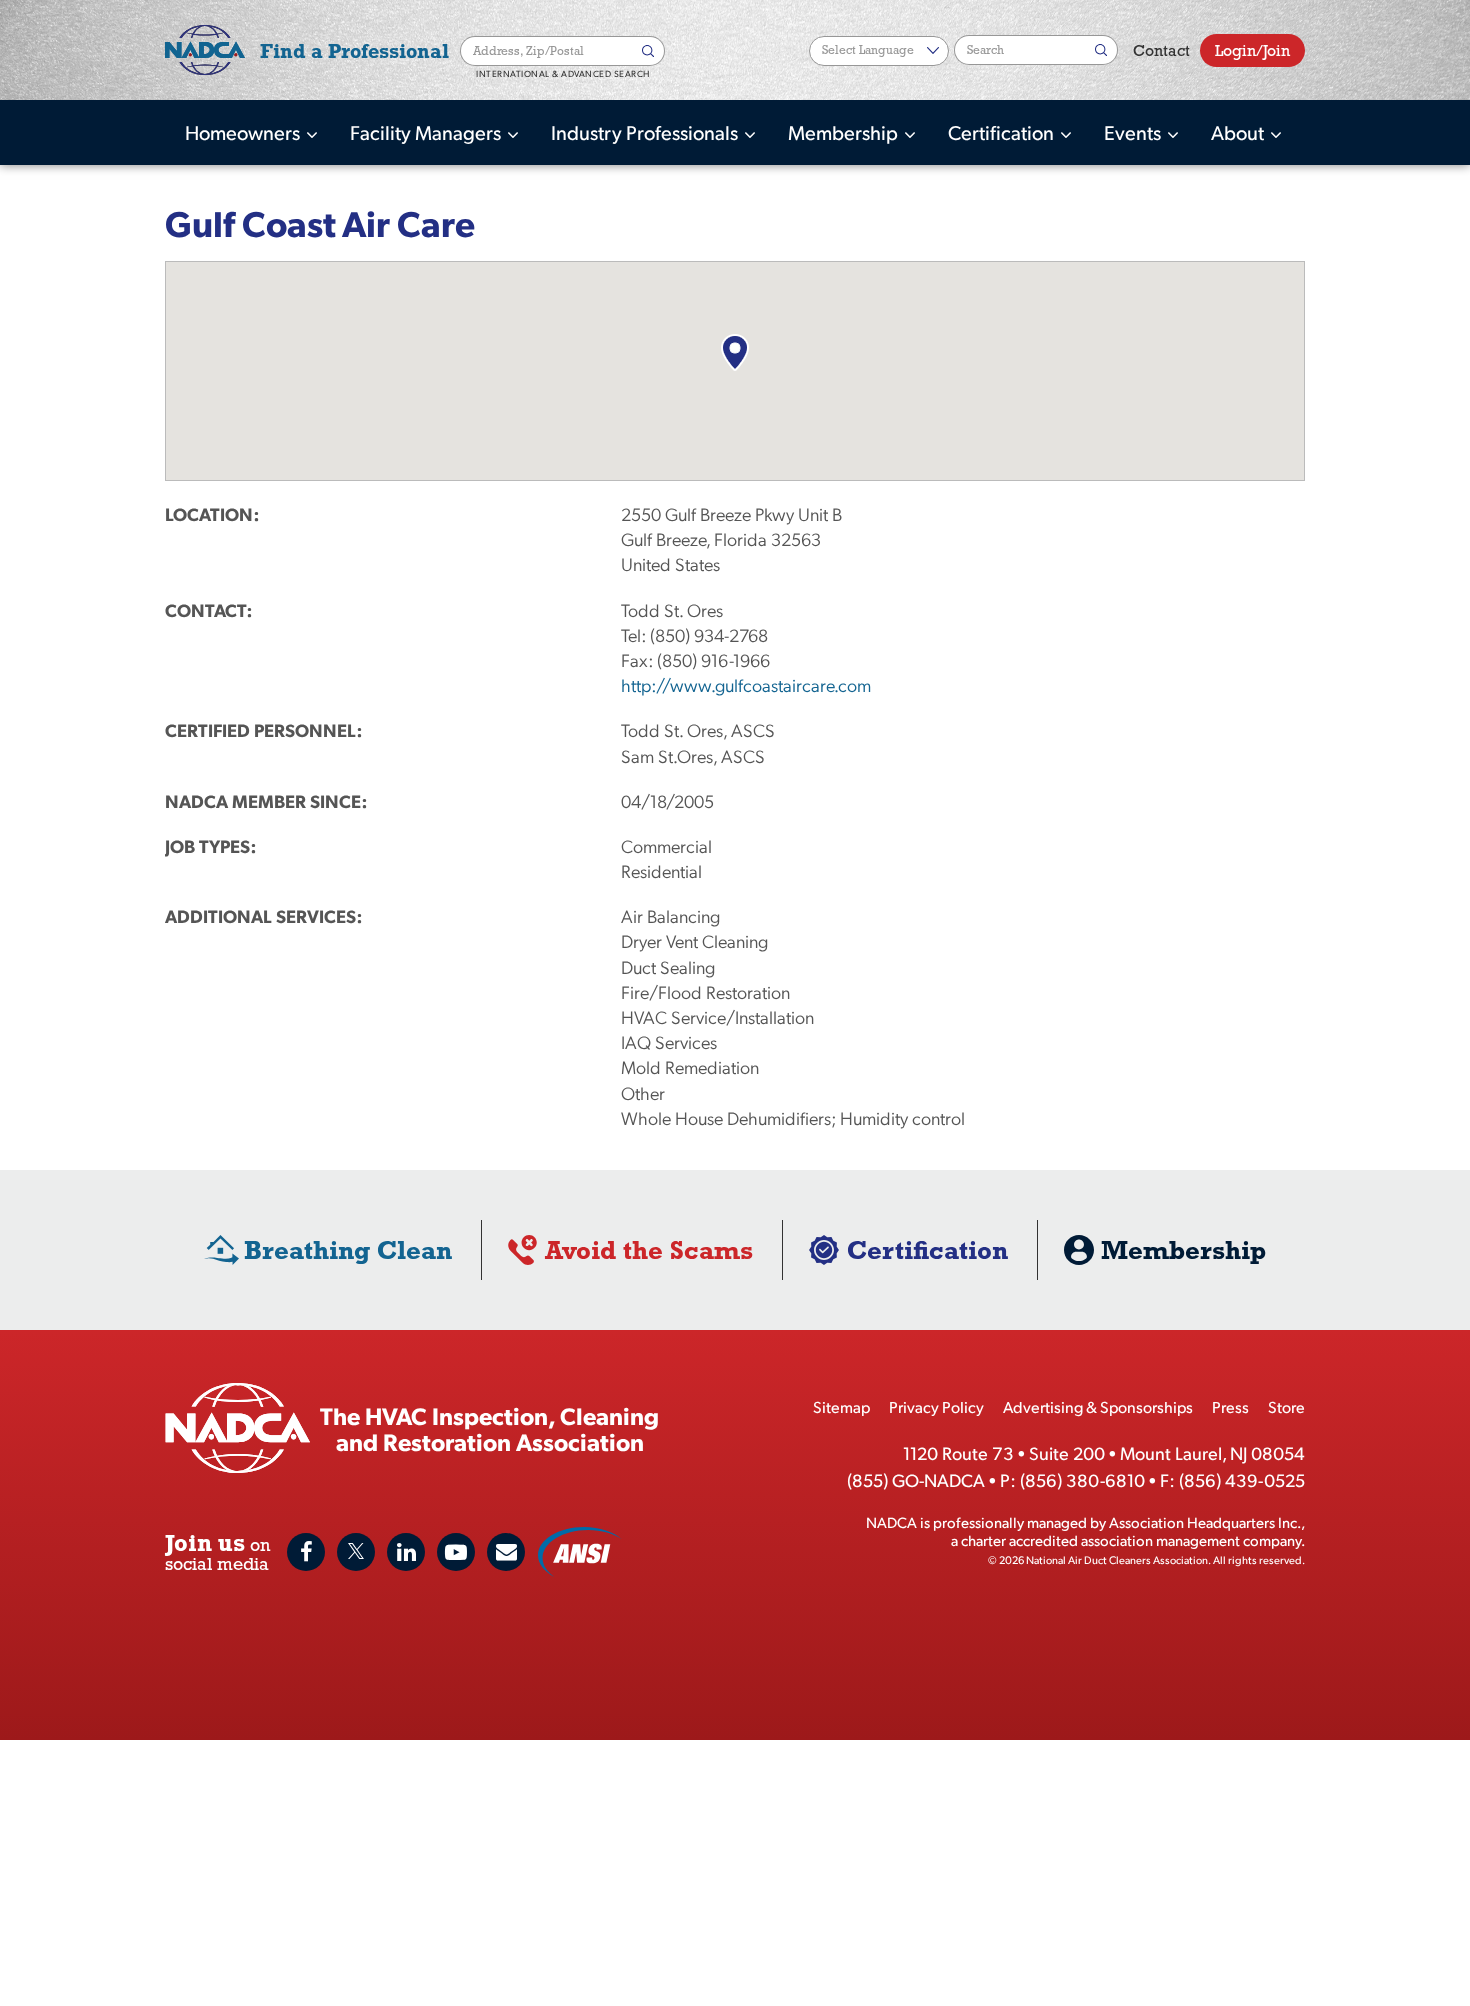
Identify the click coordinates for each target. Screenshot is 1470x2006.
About (1239, 132)
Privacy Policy (936, 1406)
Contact (1161, 50)
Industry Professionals (646, 132)
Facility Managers (427, 132)
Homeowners (244, 132)
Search (650, 51)
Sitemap (841, 1406)
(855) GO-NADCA (916, 1479)
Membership (845, 132)
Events (1134, 132)
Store (1286, 1406)
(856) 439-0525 (1242, 1479)
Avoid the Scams (649, 1250)
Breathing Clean (348, 1250)
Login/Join (1252, 50)
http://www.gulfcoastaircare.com (746, 684)
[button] (734, 352)
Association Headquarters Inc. (1205, 1521)
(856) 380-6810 (1082, 1479)
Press (1230, 1406)
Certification (1003, 132)
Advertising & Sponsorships (1098, 1406)
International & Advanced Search (563, 74)
